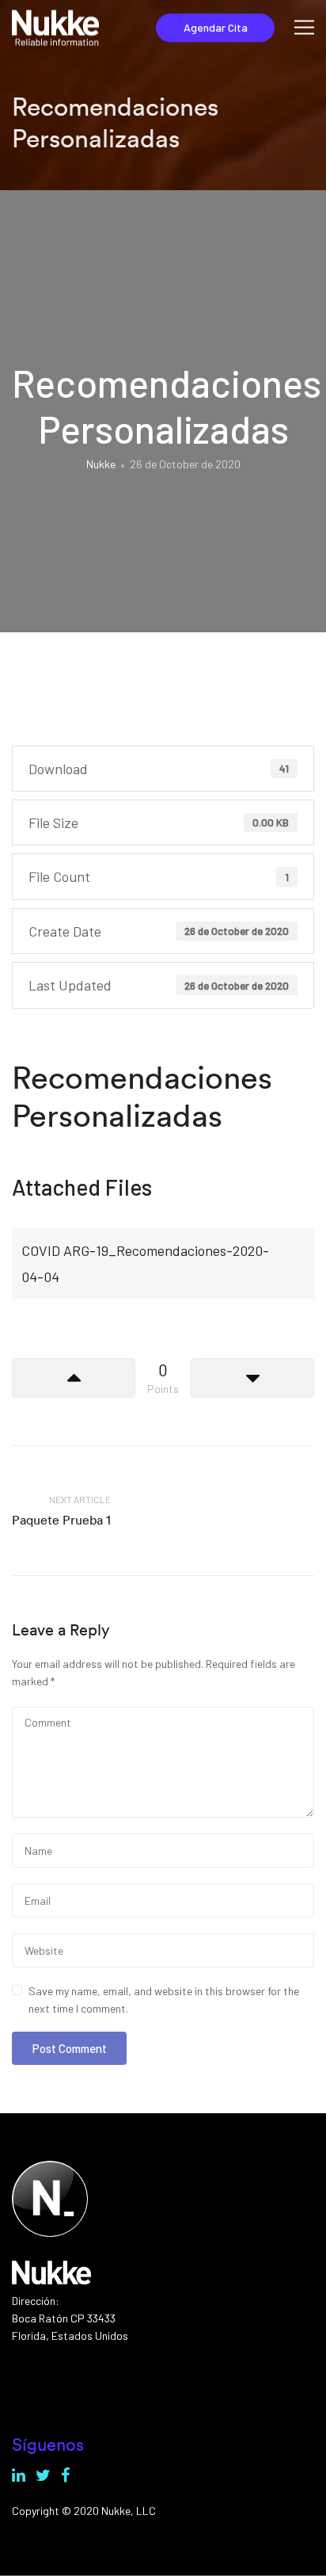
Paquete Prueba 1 (61, 1520)
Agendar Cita (216, 27)
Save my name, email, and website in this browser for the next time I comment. (164, 2000)
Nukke (101, 464)
